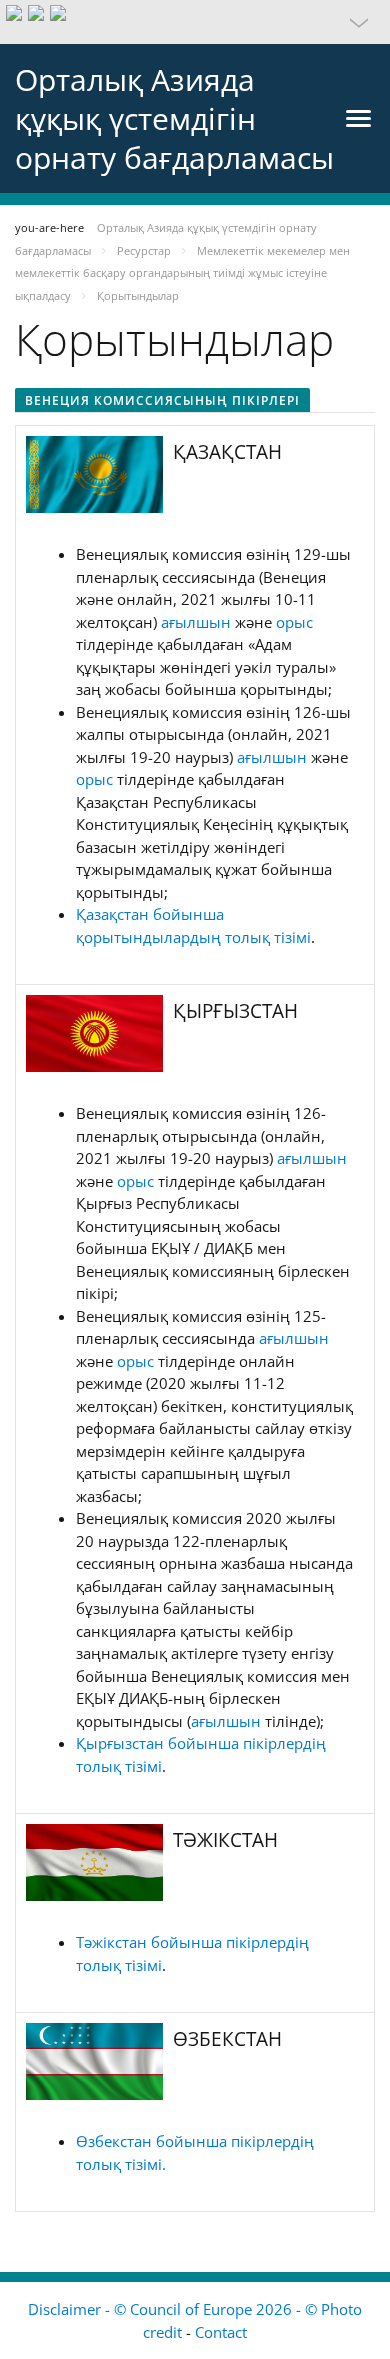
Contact (221, 2332)
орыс (294, 622)
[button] (195, 22)
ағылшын (198, 622)
